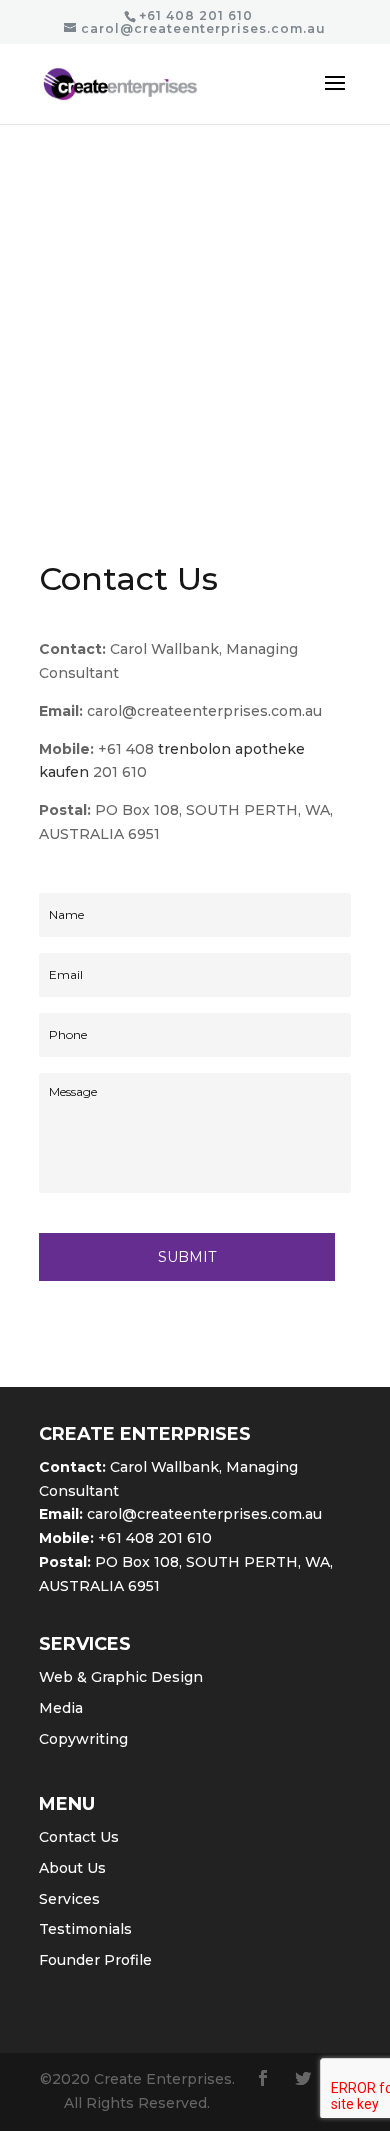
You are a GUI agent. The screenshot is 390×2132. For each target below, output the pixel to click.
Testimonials (85, 1929)
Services (69, 1899)
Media (61, 1708)
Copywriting (83, 1739)
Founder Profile (95, 1960)
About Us (72, 1868)
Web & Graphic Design (121, 1677)
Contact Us (79, 1837)
